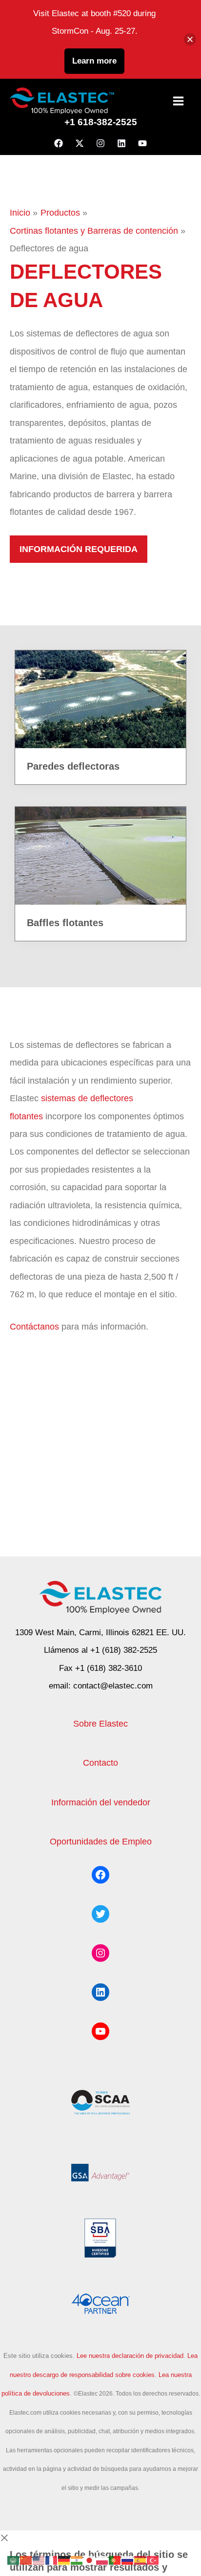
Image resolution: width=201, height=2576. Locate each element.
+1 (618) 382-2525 (124, 1650)
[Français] (52, 2560)
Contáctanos (34, 1326)
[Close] (190, 39)
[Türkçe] (153, 2560)
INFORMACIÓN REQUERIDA (79, 549)
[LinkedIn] (121, 143)
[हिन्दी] (77, 2560)
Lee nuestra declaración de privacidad (130, 2356)
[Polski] (102, 2560)
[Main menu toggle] (179, 101)
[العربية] (14, 2560)
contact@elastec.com (113, 1686)
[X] (80, 143)
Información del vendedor (101, 1802)
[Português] (115, 2560)
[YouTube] (142, 143)
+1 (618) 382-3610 (109, 1668)
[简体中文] (26, 2560)
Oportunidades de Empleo (101, 1841)
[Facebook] (59, 143)
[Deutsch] (64, 2560)
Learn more (94, 61)
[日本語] (90, 2560)
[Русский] (128, 2560)
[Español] (141, 2560)
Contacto (100, 1763)
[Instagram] (100, 143)
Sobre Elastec (100, 1723)
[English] (39, 2560)
